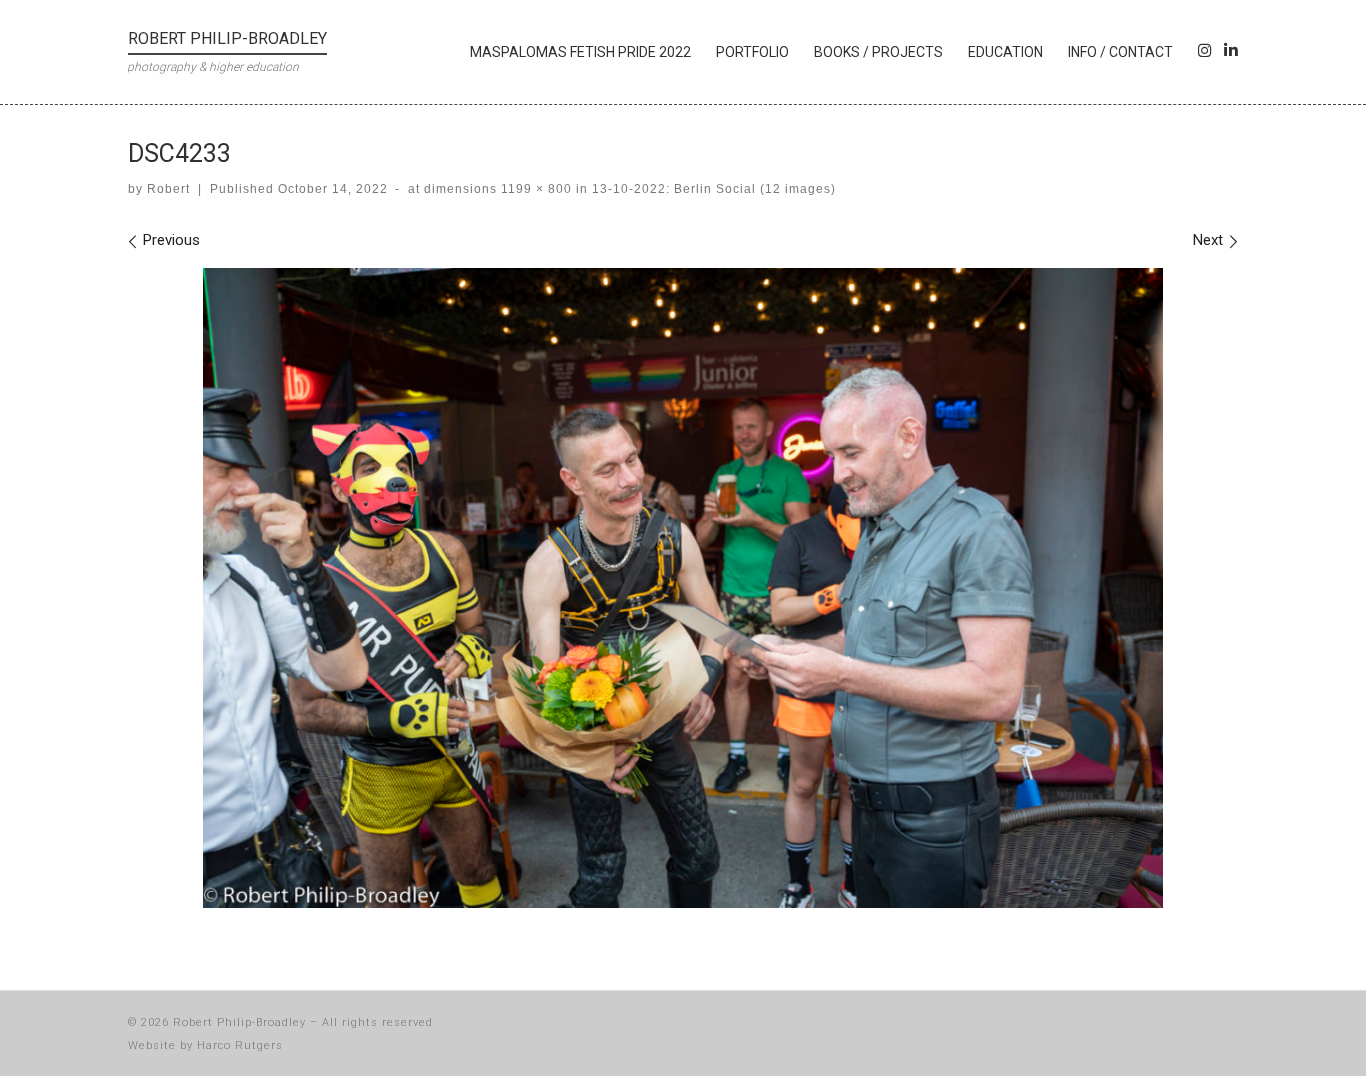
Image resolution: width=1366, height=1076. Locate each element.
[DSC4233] (683, 588)
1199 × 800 (534, 189)
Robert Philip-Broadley (239, 1022)
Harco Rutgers (240, 1045)
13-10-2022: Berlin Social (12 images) (712, 189)
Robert (168, 189)
